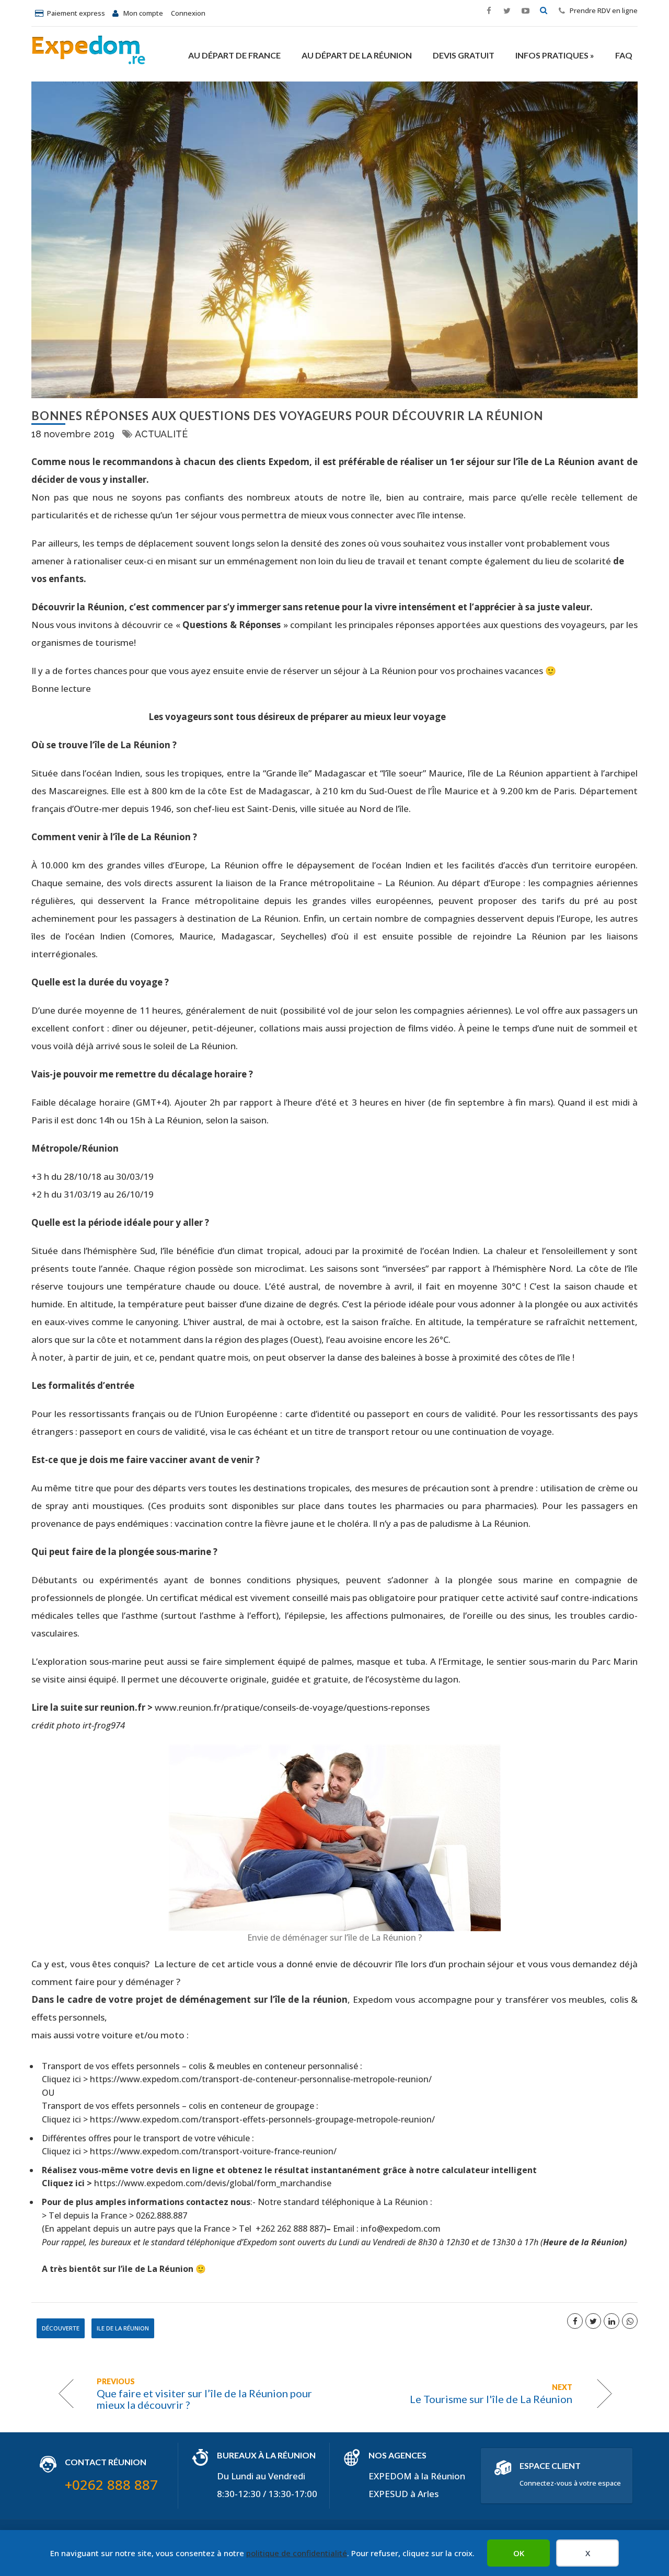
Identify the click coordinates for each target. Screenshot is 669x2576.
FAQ (624, 55)
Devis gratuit (464, 55)
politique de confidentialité (297, 2553)
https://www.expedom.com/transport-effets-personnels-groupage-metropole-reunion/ (264, 2119)
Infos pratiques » (555, 55)
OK (519, 2553)
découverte (61, 2328)
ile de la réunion (123, 2328)
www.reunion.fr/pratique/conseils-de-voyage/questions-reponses (292, 1707)
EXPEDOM (390, 2476)
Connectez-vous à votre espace (570, 2483)
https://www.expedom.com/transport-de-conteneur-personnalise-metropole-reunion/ (261, 2079)
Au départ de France (234, 55)
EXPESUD (388, 2494)
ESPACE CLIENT (550, 2465)
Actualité (161, 434)
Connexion (188, 13)
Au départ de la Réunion (357, 55)
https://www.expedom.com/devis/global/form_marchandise (213, 2183)
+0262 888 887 (111, 2485)
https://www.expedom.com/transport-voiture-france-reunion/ (213, 2151)
